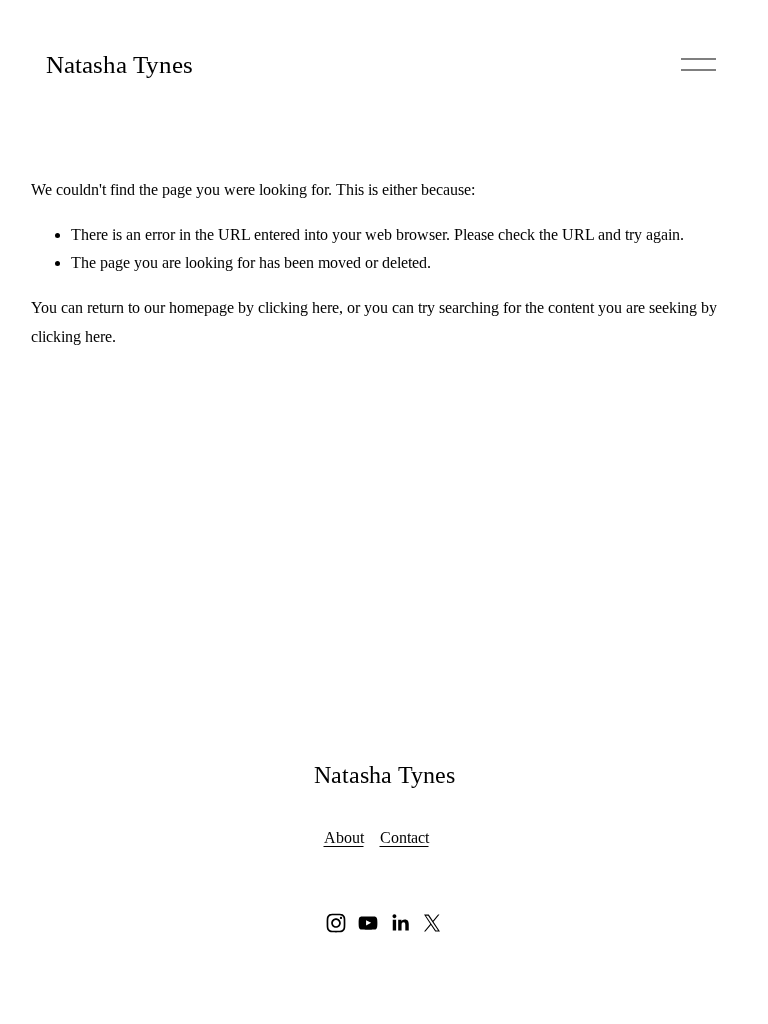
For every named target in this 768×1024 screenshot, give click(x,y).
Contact (404, 837)
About (344, 837)
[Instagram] (336, 923)
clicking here (298, 307)
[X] (432, 923)
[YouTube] (368, 923)
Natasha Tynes (119, 64)
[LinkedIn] (400, 923)
